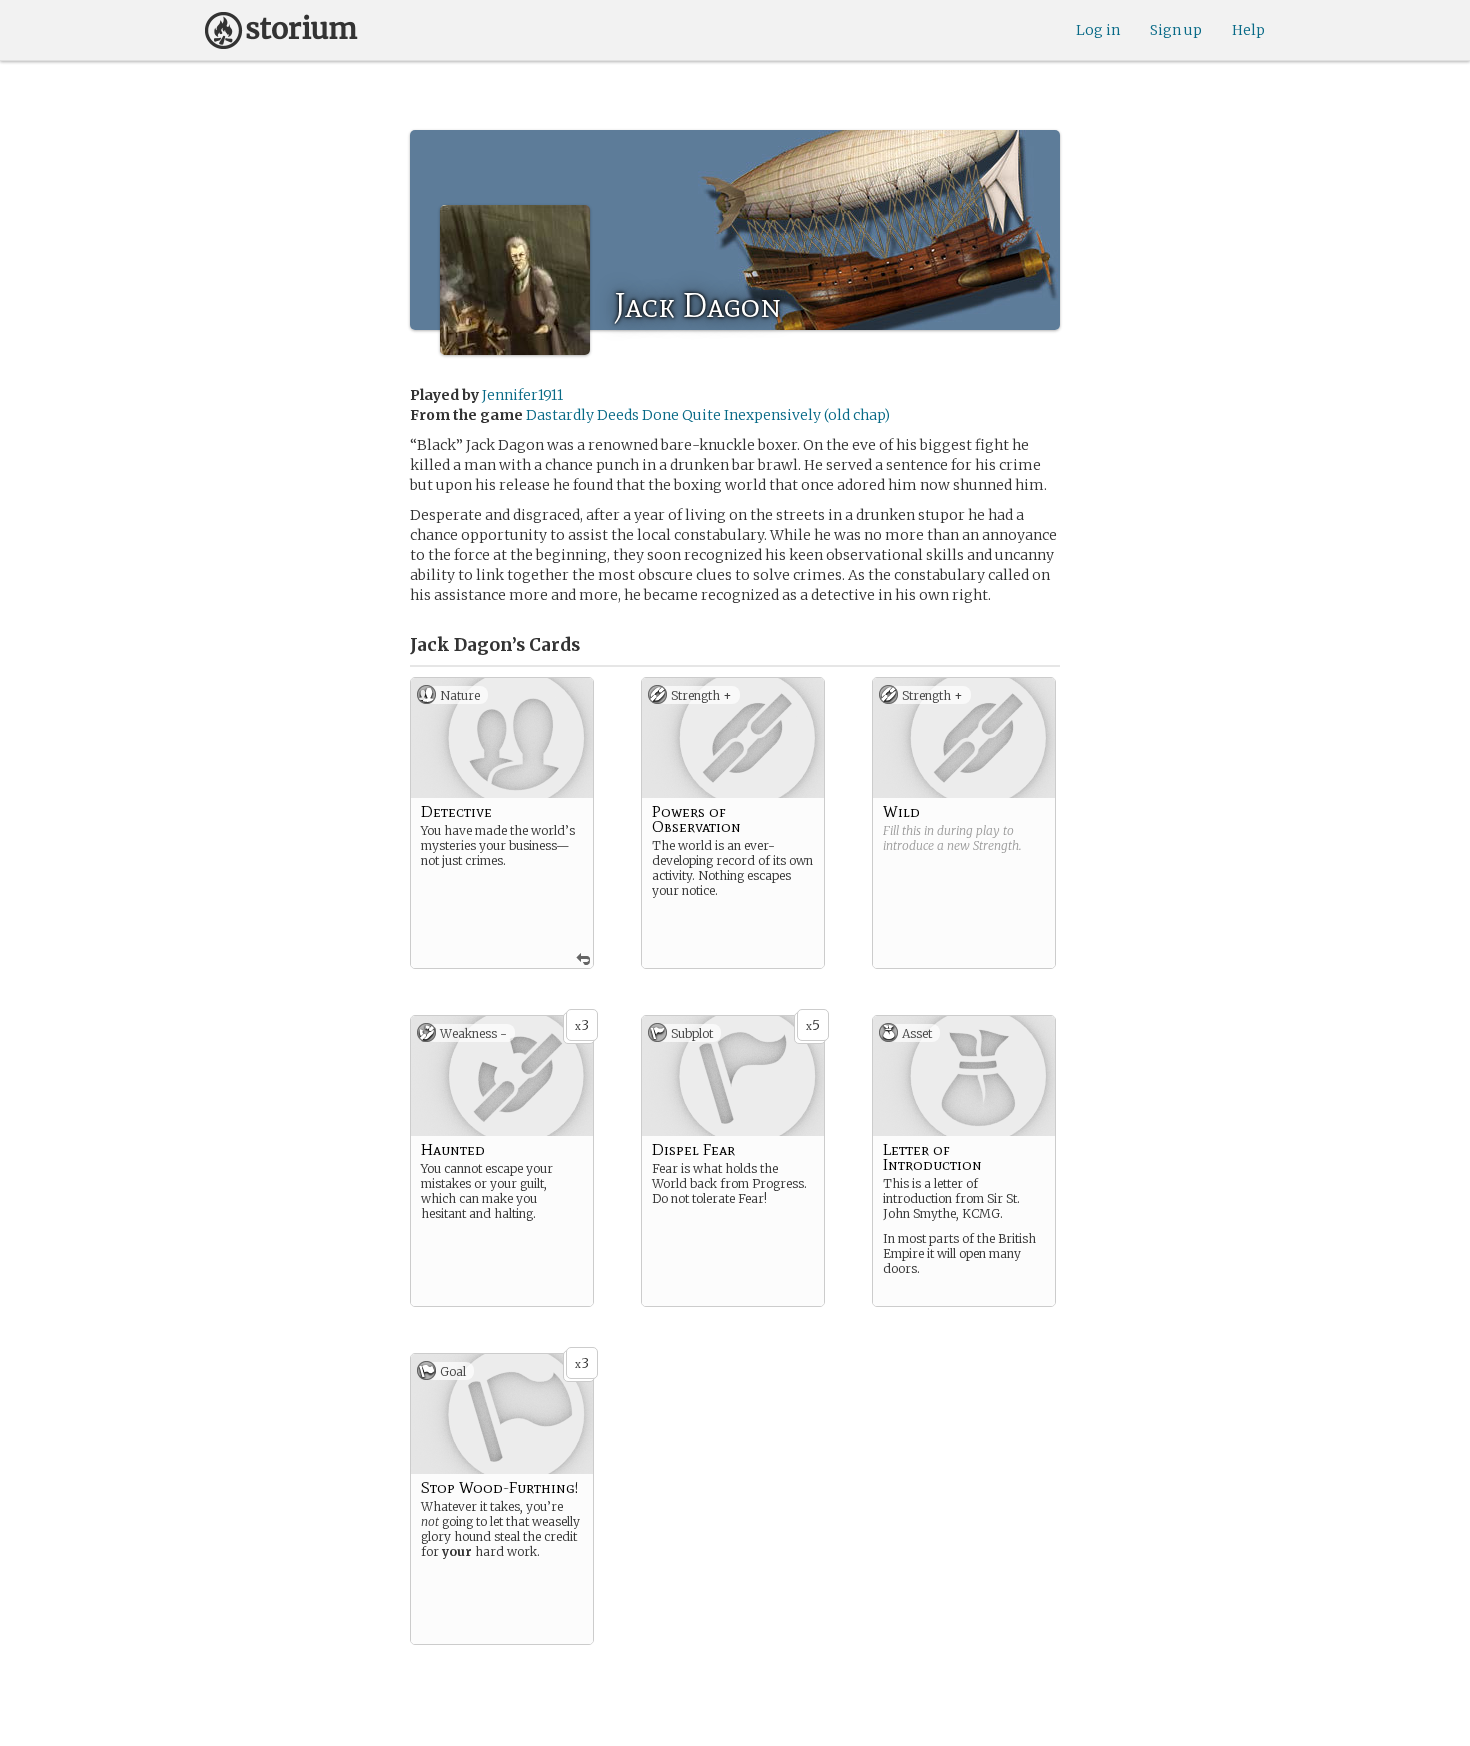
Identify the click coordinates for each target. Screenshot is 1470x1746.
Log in (1098, 30)
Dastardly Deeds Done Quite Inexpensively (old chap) (708, 415)
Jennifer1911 (522, 395)
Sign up (1176, 30)
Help (1248, 30)
